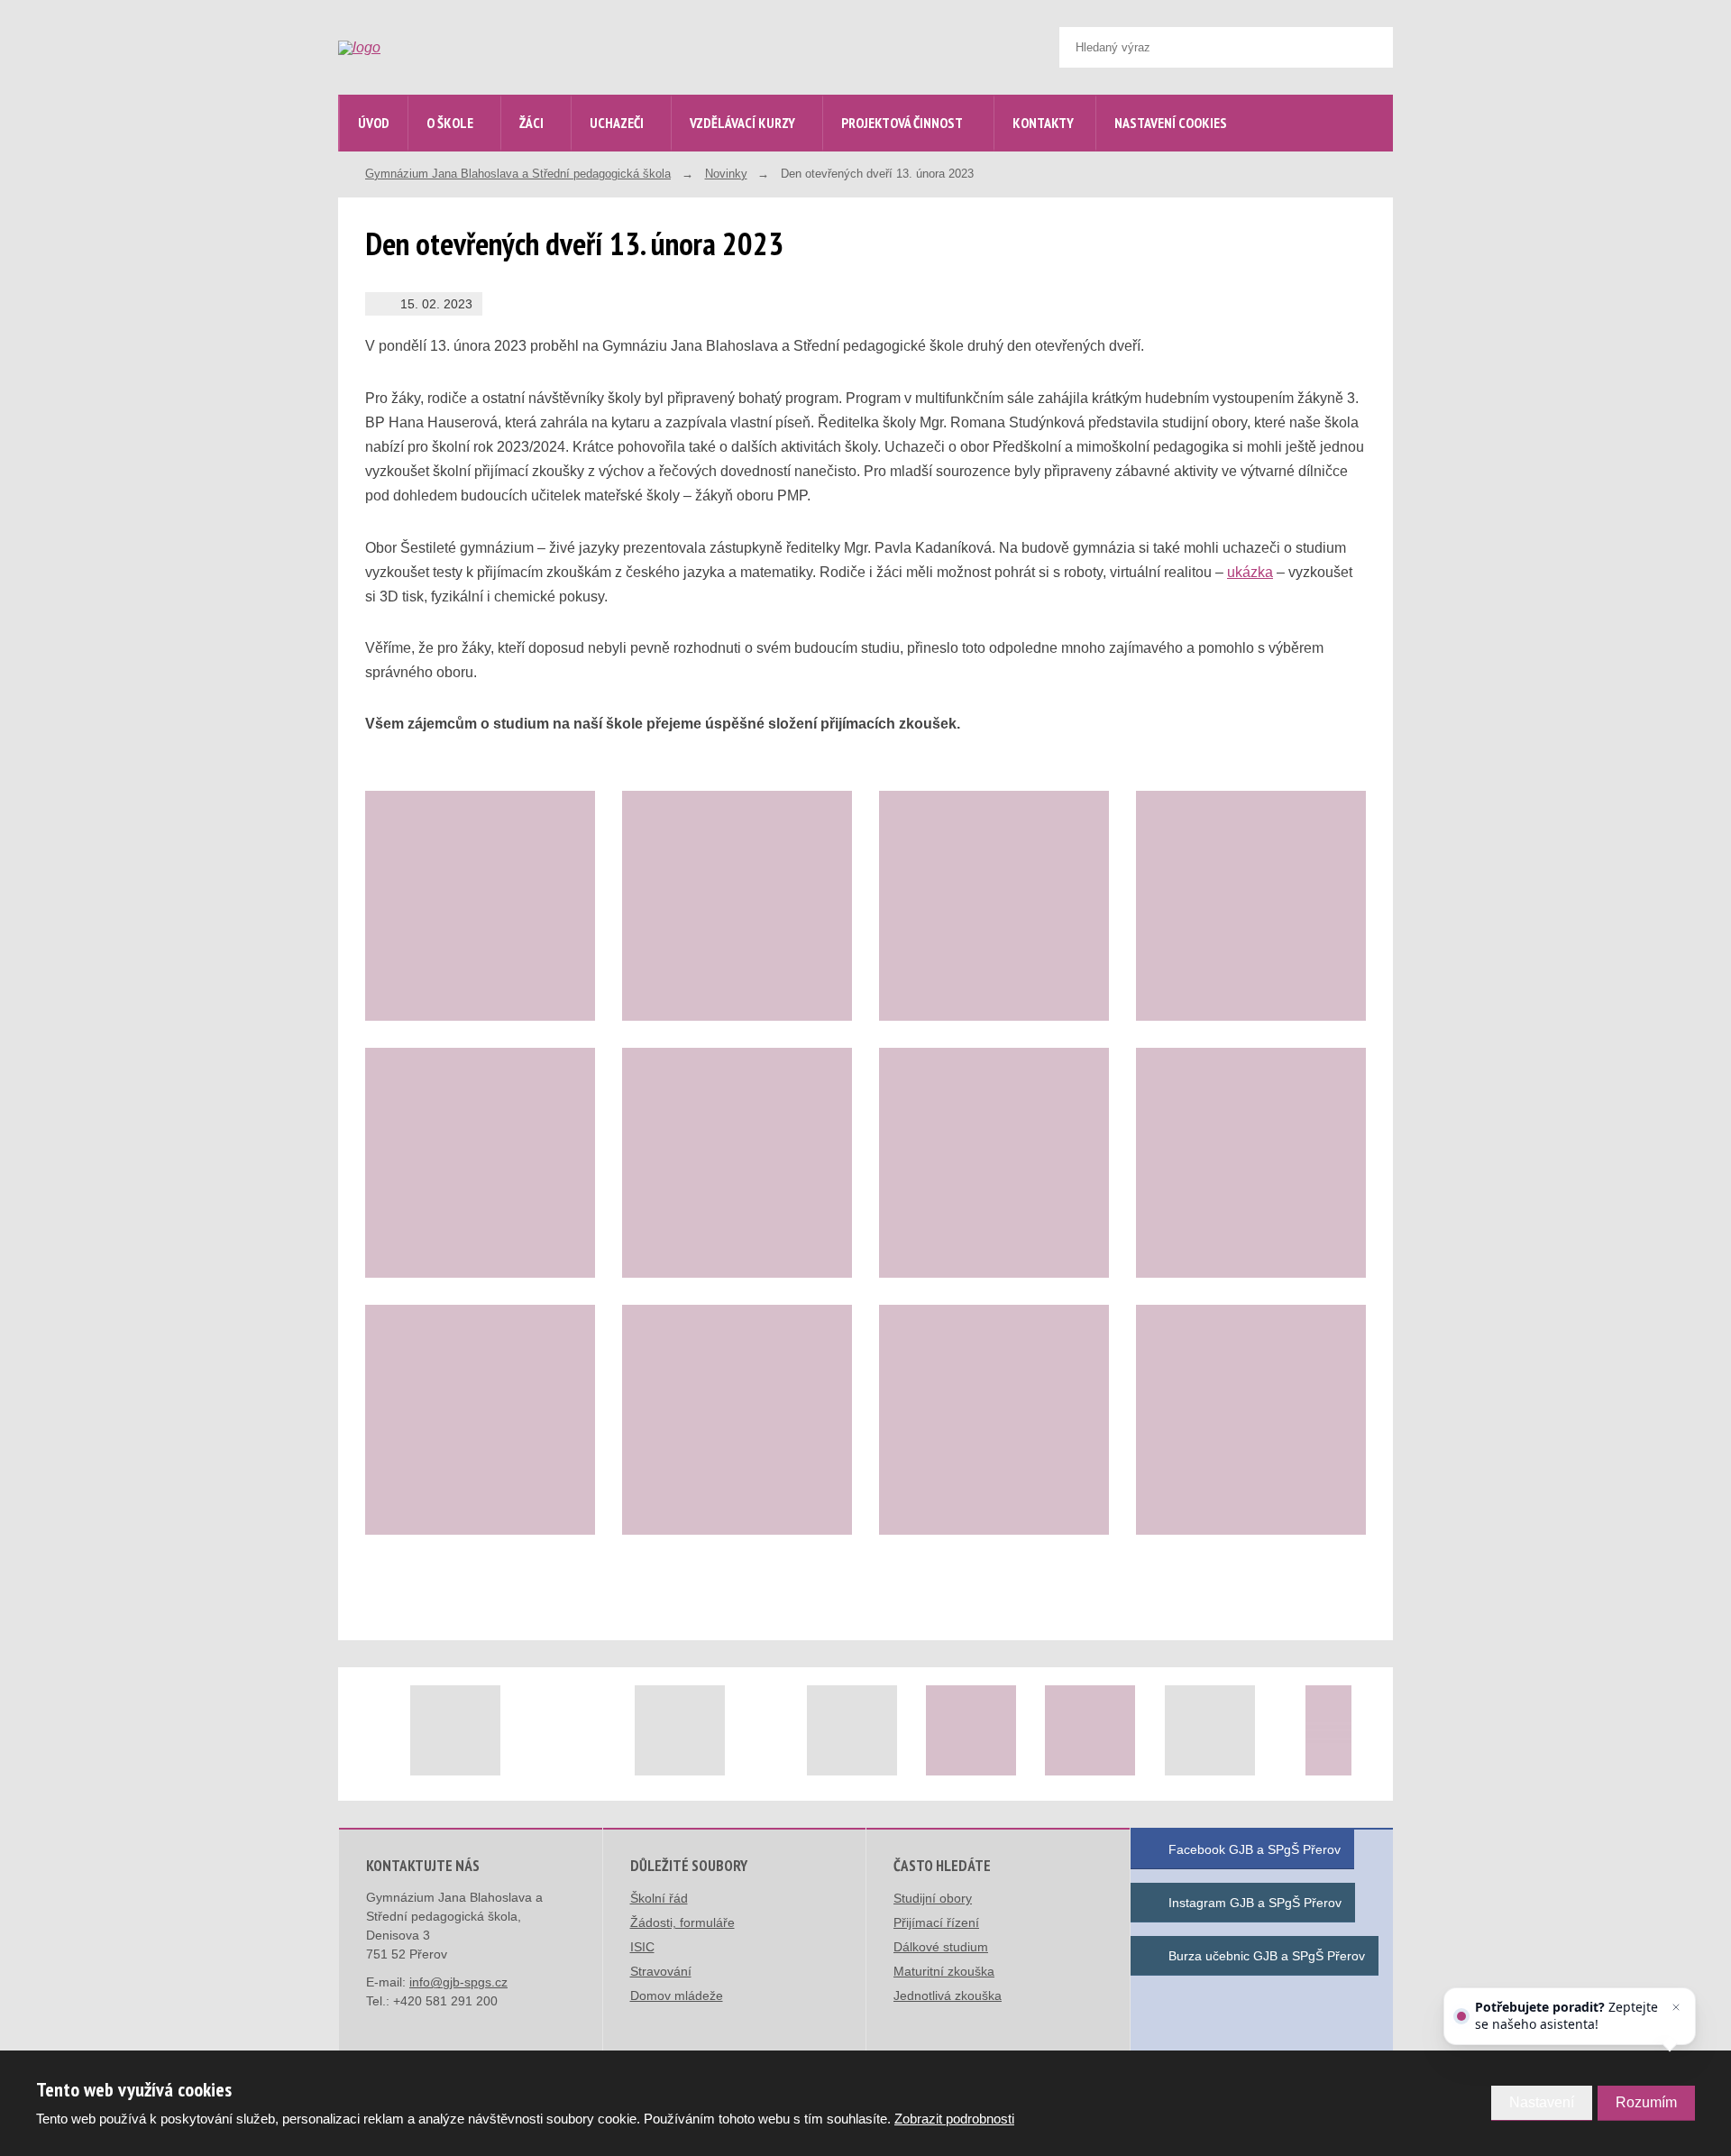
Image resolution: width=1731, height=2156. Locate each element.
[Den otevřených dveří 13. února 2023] (480, 906)
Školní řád (659, 1898)
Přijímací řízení (936, 1922)
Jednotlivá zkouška (948, 1995)
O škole (450, 123)
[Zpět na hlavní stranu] (474, 48)
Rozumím (1646, 2102)
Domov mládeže (677, 1995)
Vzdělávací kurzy (742, 123)
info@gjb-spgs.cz (458, 1982)
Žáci (531, 123)
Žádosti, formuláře (682, 1922)
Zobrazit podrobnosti (954, 2119)
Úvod (374, 123)
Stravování (661, 1971)
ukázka (1250, 572)
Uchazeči (617, 123)
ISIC (642, 1947)
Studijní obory (933, 1898)
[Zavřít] (1676, 2007)
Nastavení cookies (1171, 123)
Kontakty (1043, 123)
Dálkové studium (941, 1947)
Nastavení (1542, 2102)
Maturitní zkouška (944, 1971)
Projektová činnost (902, 123)
